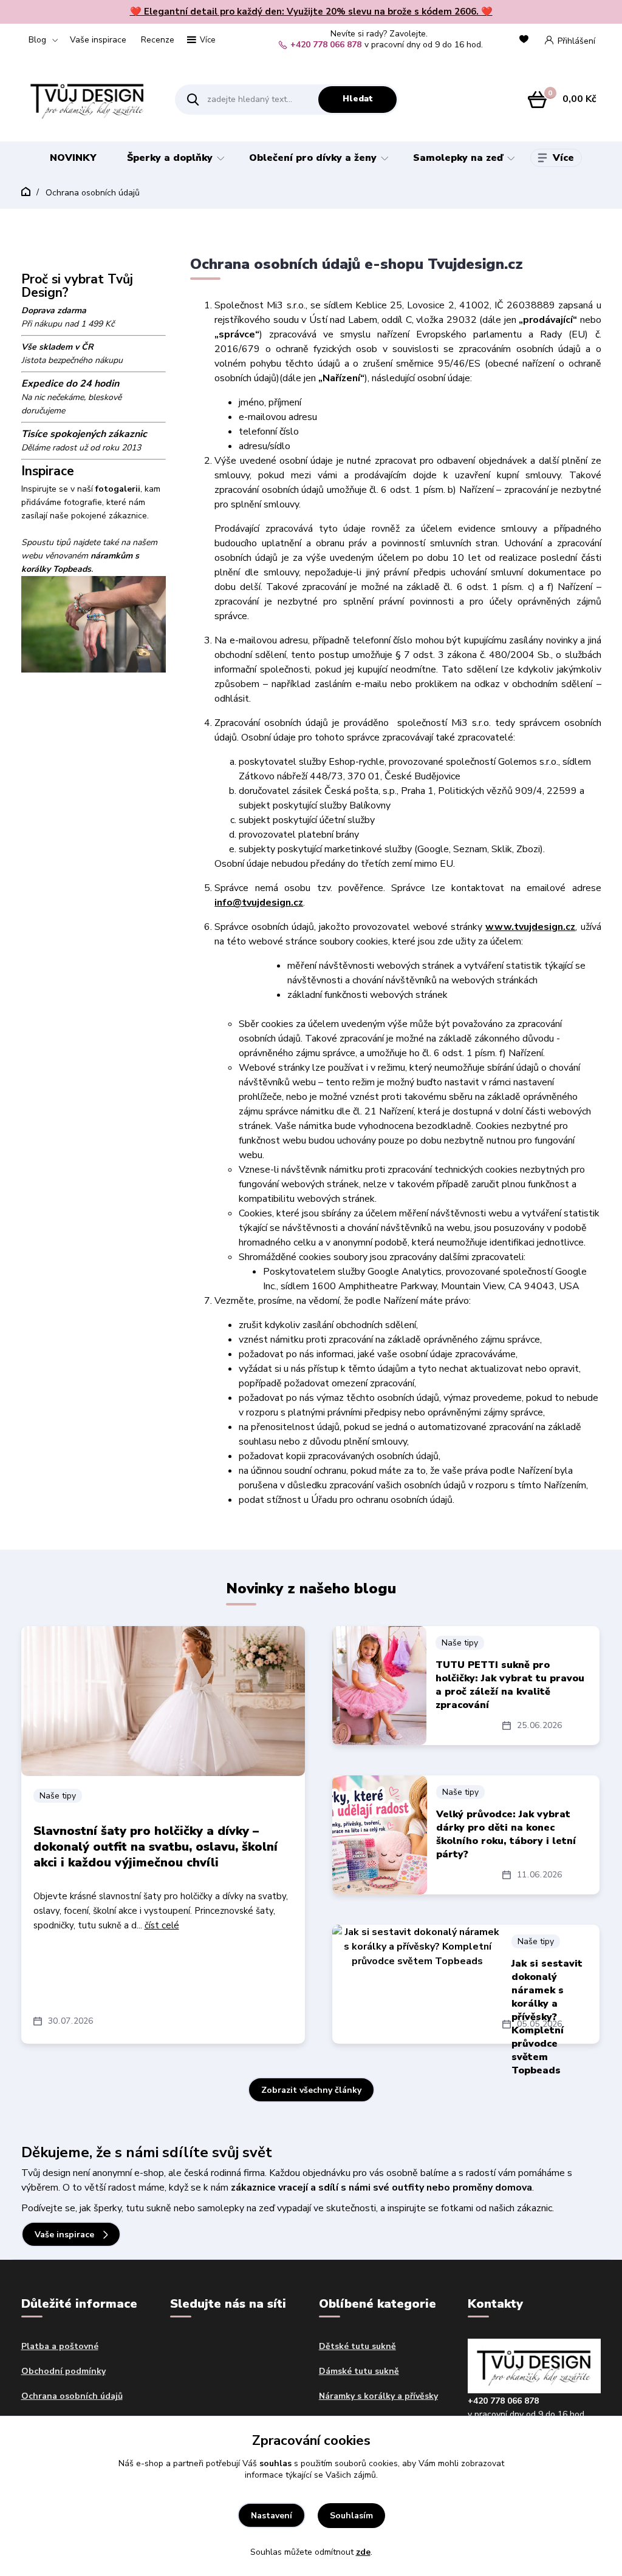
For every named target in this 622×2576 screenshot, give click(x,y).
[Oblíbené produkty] (526, 40)
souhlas (275, 2463)
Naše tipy (58, 1796)
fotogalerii (118, 489)
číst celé (162, 1925)
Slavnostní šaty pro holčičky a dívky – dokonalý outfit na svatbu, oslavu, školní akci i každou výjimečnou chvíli (155, 1847)
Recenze (158, 40)
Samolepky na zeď (458, 158)
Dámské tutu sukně (359, 2371)
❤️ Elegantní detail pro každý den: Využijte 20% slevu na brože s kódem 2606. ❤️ (311, 12)
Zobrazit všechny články (311, 2090)
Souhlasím (351, 2516)
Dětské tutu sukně (357, 2346)
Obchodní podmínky (63, 2371)
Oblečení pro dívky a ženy (313, 158)
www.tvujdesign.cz (530, 927)
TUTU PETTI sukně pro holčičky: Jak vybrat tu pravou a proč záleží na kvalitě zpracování (510, 1685)
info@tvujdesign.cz (259, 903)
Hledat (358, 99)
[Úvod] (88, 99)
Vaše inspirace (98, 40)
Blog (37, 40)
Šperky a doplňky (170, 158)
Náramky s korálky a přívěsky (378, 2396)
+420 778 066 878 (326, 45)
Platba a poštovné (60, 2346)
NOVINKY (73, 158)
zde (363, 2552)
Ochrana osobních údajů (72, 2396)
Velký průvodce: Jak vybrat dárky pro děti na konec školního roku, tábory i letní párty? (506, 1834)
